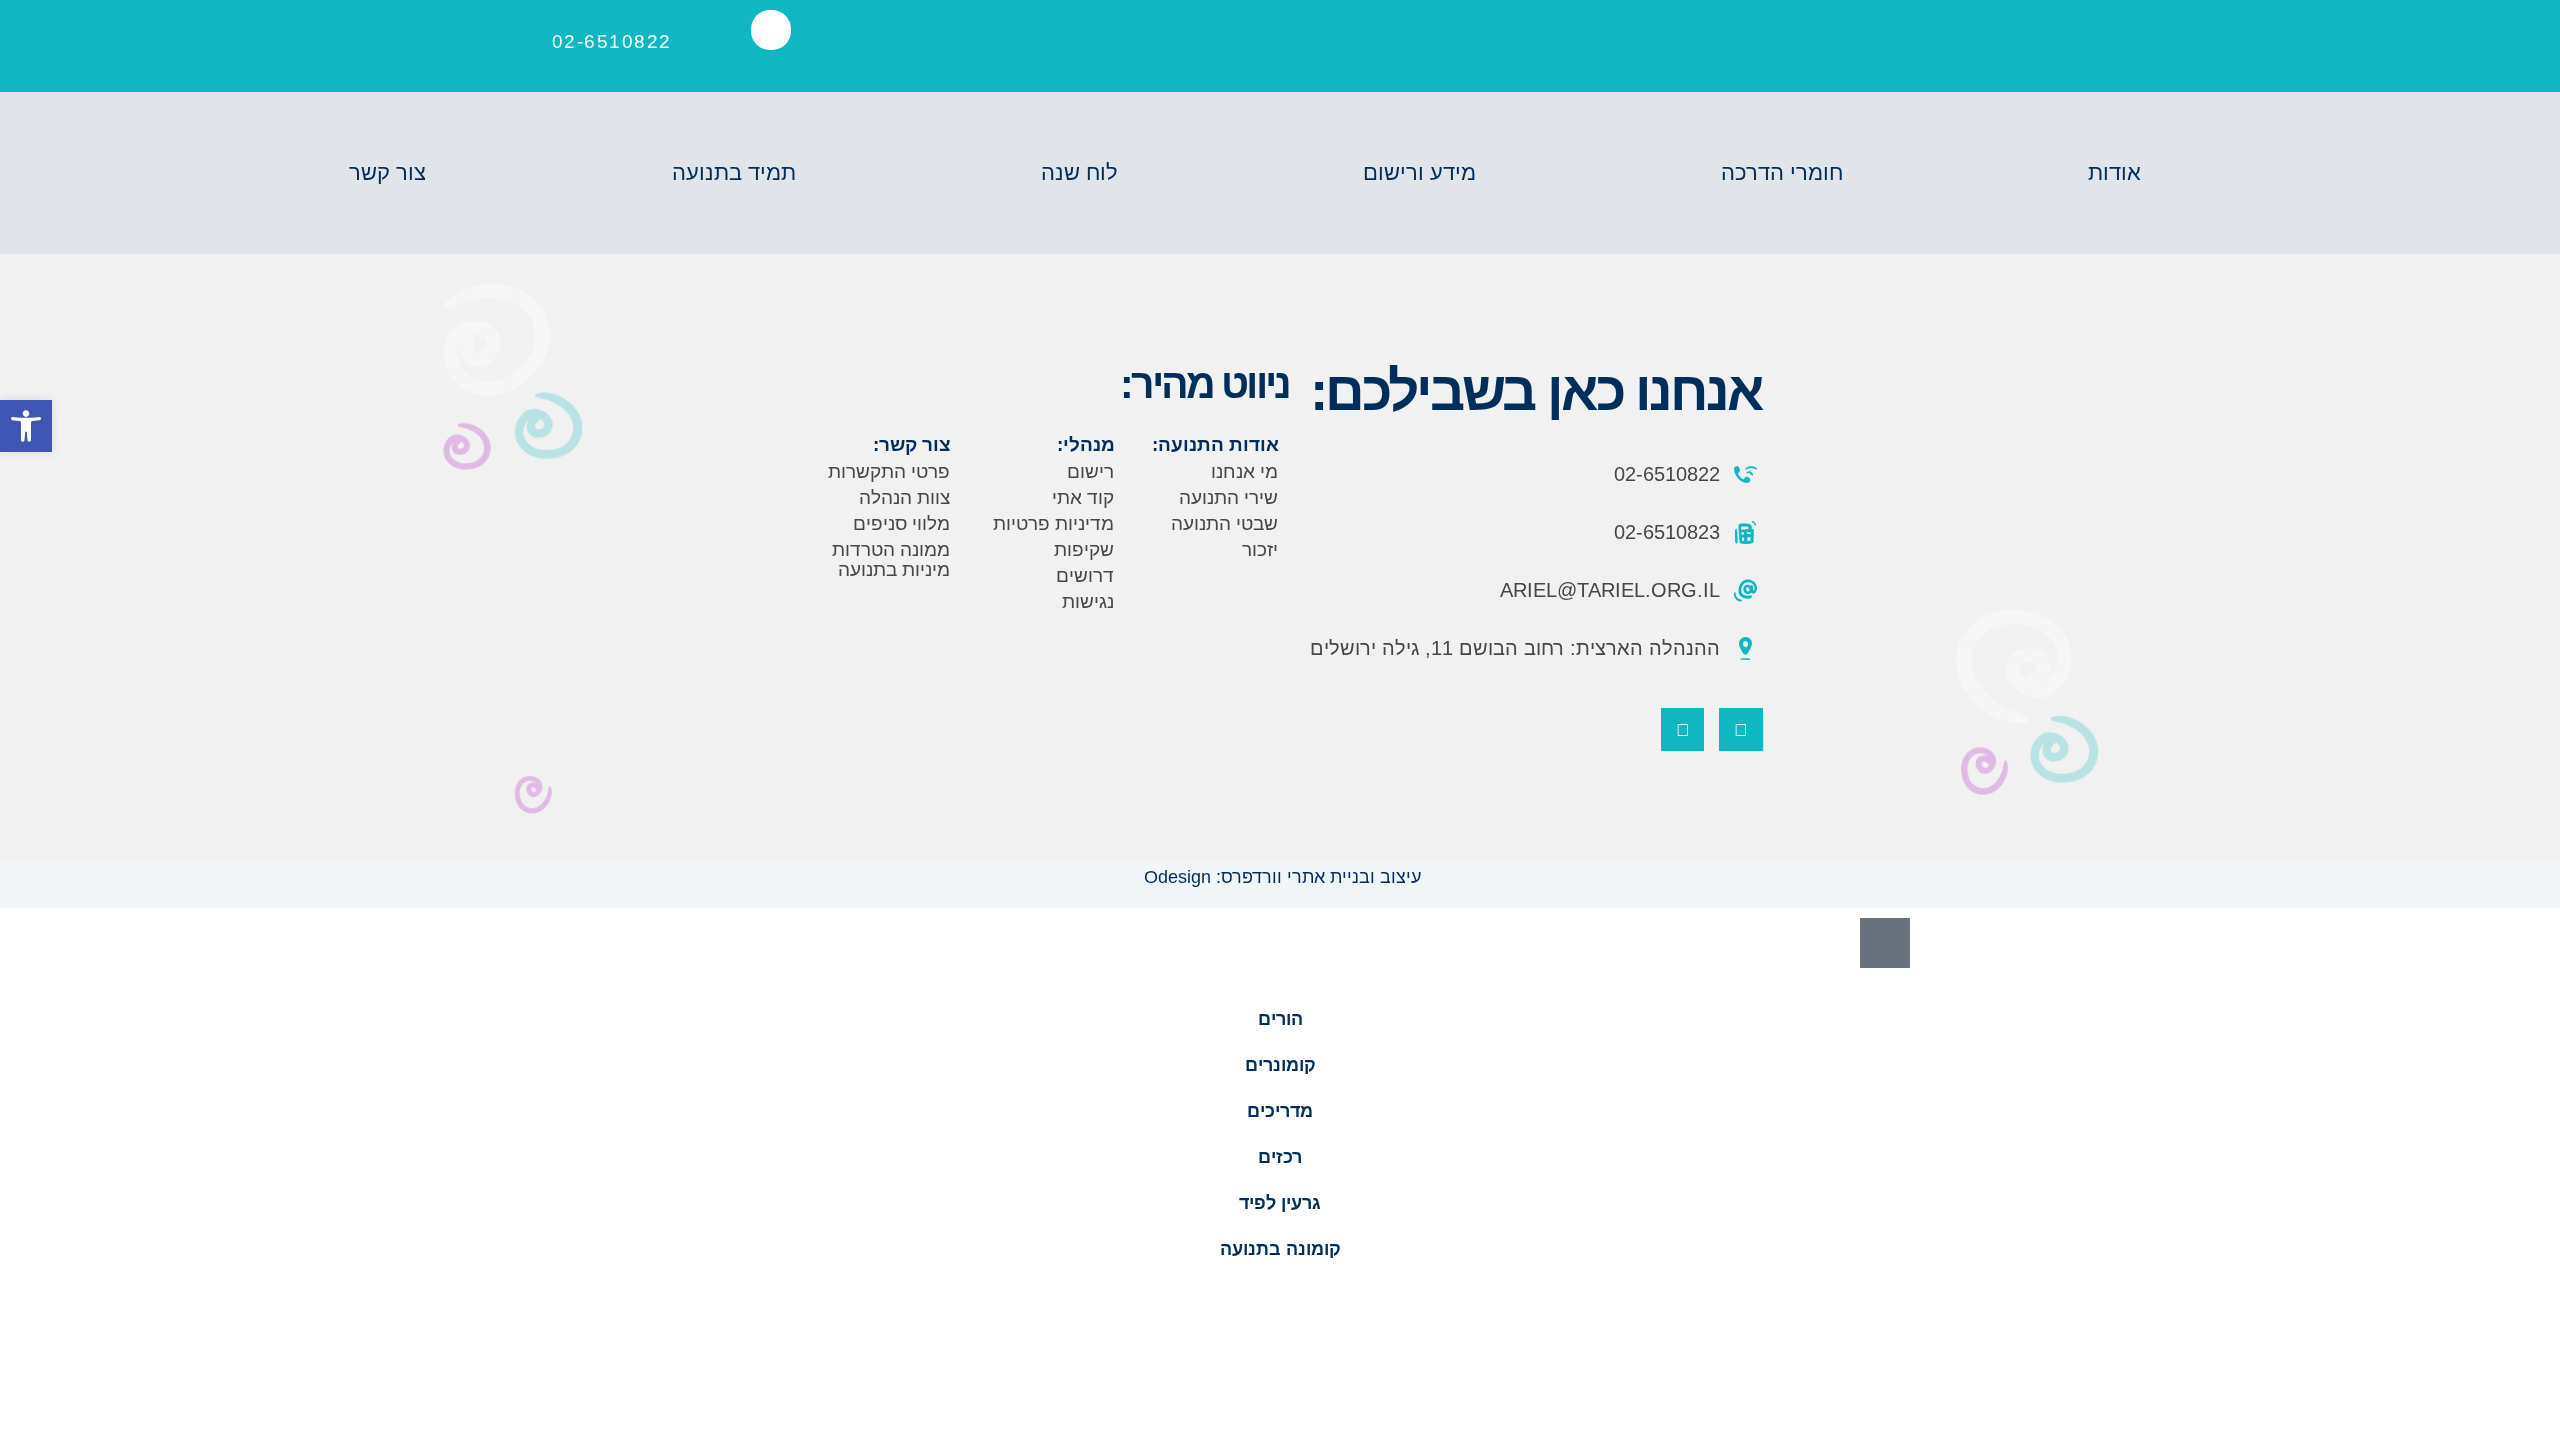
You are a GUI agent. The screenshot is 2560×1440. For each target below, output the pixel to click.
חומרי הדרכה (1782, 172)
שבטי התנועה (1224, 523)
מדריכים (1280, 1111)
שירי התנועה (1228, 497)
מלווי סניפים (901, 523)
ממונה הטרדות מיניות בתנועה (891, 559)
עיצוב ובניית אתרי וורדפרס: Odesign (1280, 877)
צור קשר (387, 172)
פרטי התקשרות (889, 471)
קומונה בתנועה (1280, 1249)
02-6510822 (612, 41)
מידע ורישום (1419, 172)
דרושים (1085, 575)
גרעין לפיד (1280, 1203)
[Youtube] (1682, 729)
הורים (1280, 1019)
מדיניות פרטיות (1053, 523)
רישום (1090, 471)
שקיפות (1084, 549)
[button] (771, 30)
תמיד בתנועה (734, 172)
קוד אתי (1083, 497)
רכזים (1280, 1157)
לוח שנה (1079, 172)
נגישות (1088, 601)
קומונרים (1280, 1065)
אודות (2114, 172)
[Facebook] (1740, 729)
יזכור (1260, 549)
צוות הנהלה (904, 497)
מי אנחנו (1244, 471)
